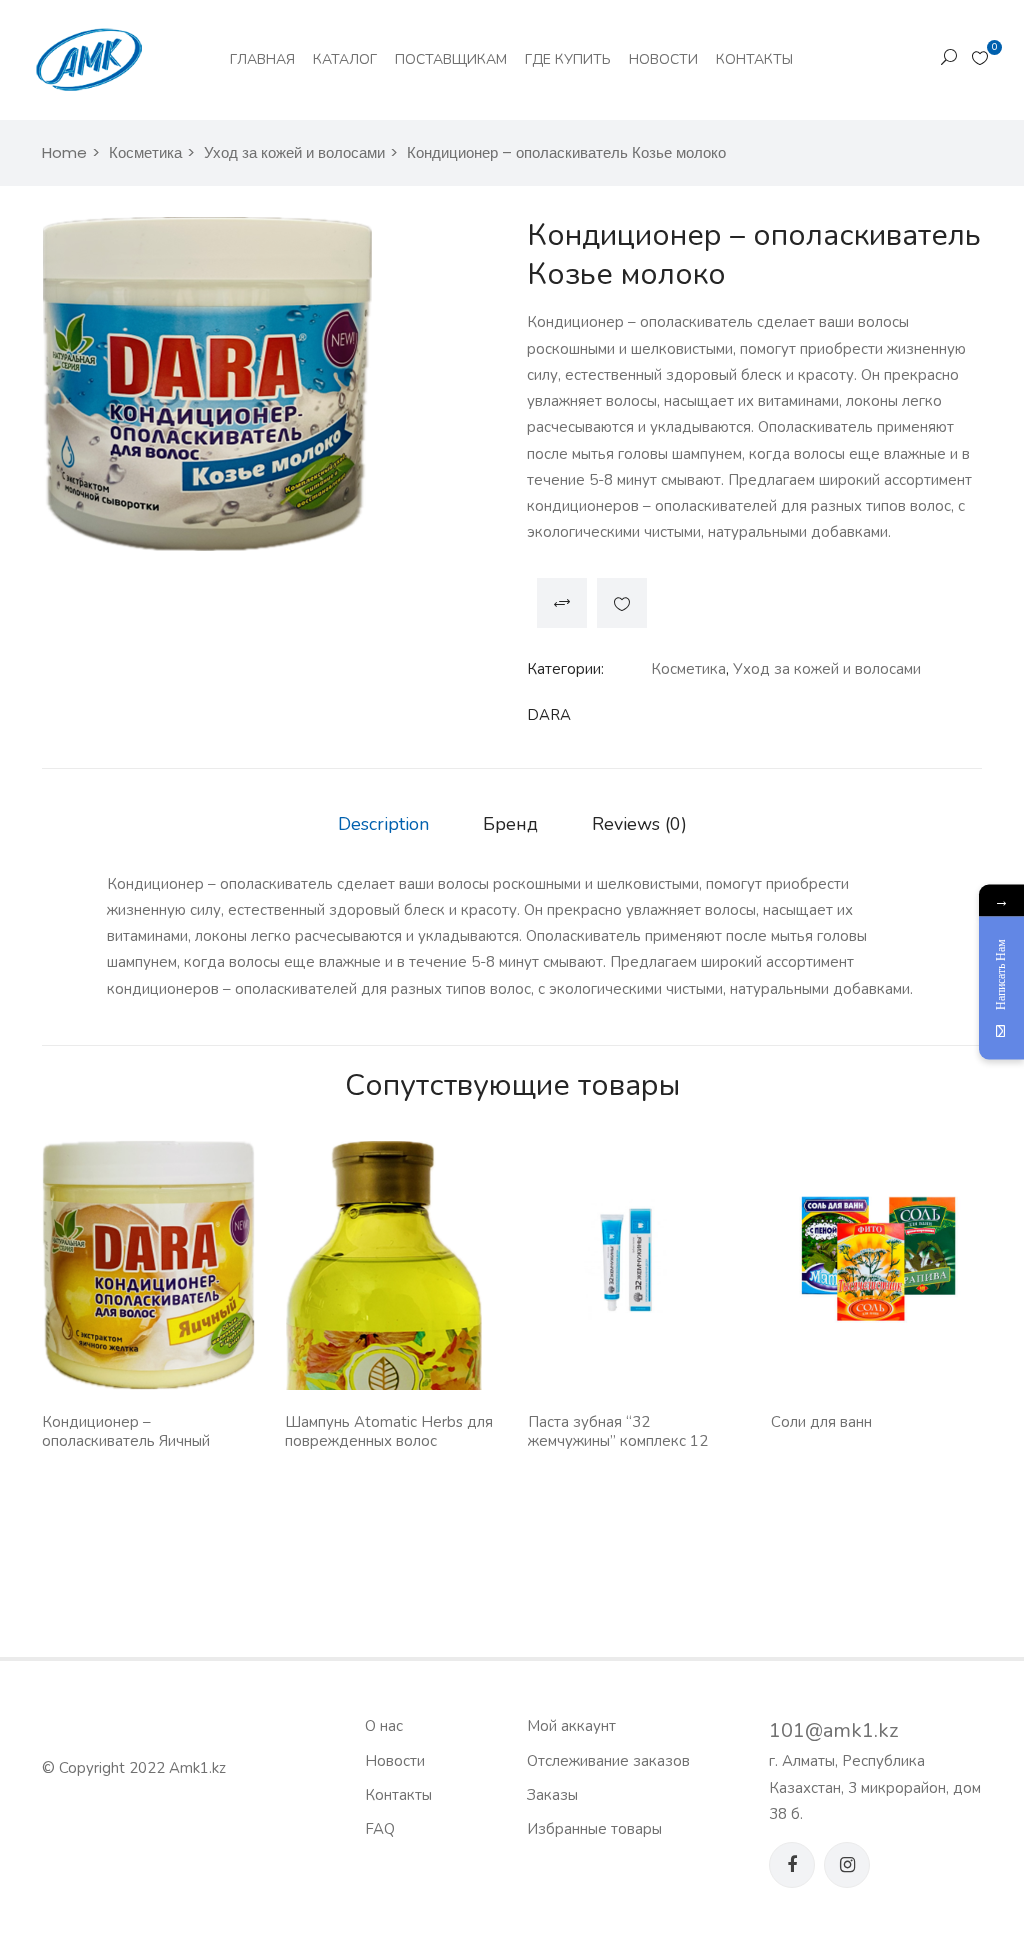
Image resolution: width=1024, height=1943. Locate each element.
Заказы (552, 1795)
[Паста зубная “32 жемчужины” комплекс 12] (634, 1258)
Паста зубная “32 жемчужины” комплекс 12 (618, 1432)
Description (383, 824)
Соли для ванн (821, 1422)
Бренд (510, 824)
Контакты (754, 59)
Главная (262, 59)
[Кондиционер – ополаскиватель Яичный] (148, 1265)
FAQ (380, 1829)
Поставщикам (451, 59)
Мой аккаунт (571, 1726)
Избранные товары (594, 1829)
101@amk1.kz (833, 1730)
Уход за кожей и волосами (294, 152)
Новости (663, 59)
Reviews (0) (639, 824)
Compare (562, 603)
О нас (384, 1726)
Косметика (145, 152)
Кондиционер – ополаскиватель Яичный (126, 1432)
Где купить (568, 59)
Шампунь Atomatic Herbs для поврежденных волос (389, 1432)
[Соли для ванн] (877, 1258)
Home (64, 152)
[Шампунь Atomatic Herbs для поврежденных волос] (391, 1387)
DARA (549, 715)
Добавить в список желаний (622, 603)
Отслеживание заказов (608, 1761)
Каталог (345, 59)
